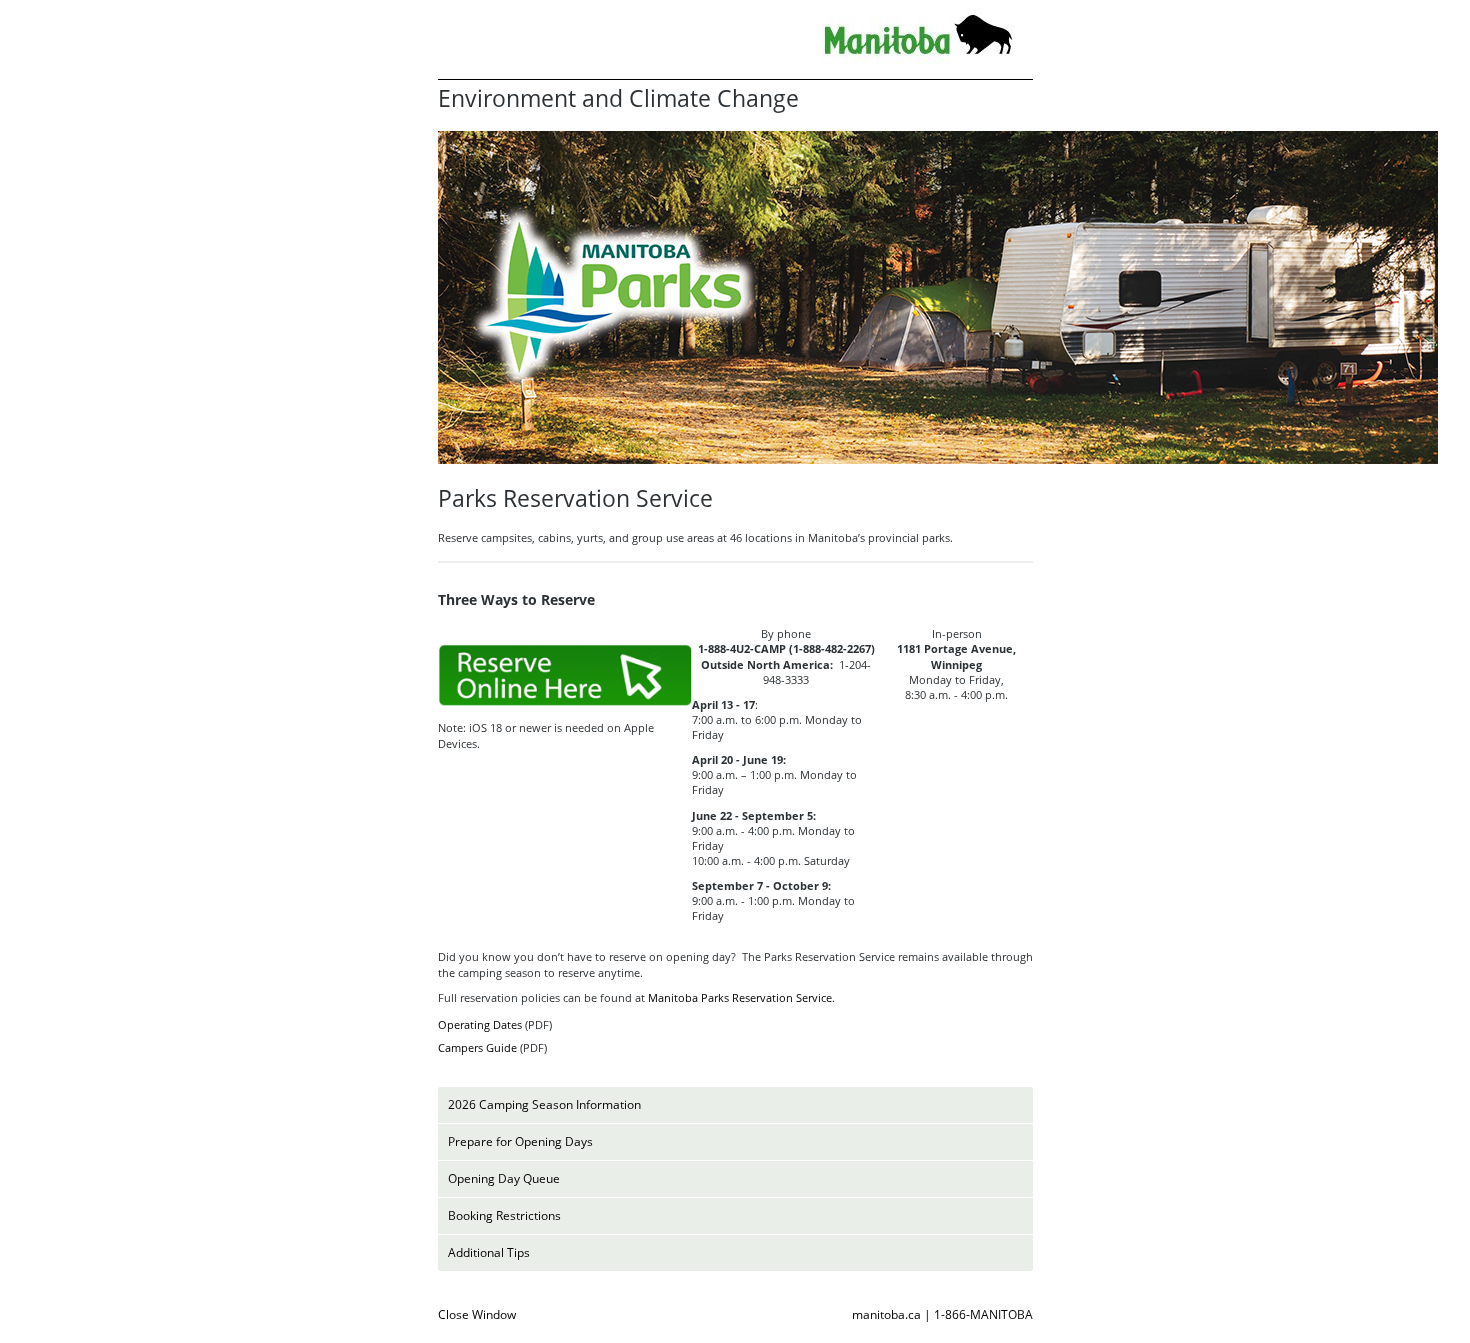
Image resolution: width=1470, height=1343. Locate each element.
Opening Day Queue (504, 1178)
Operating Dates (480, 1024)
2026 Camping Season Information (544, 1104)
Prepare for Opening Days (520, 1141)
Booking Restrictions (504, 1215)
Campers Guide (477, 1047)
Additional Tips (489, 1252)
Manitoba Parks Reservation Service (740, 997)
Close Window (477, 1314)
